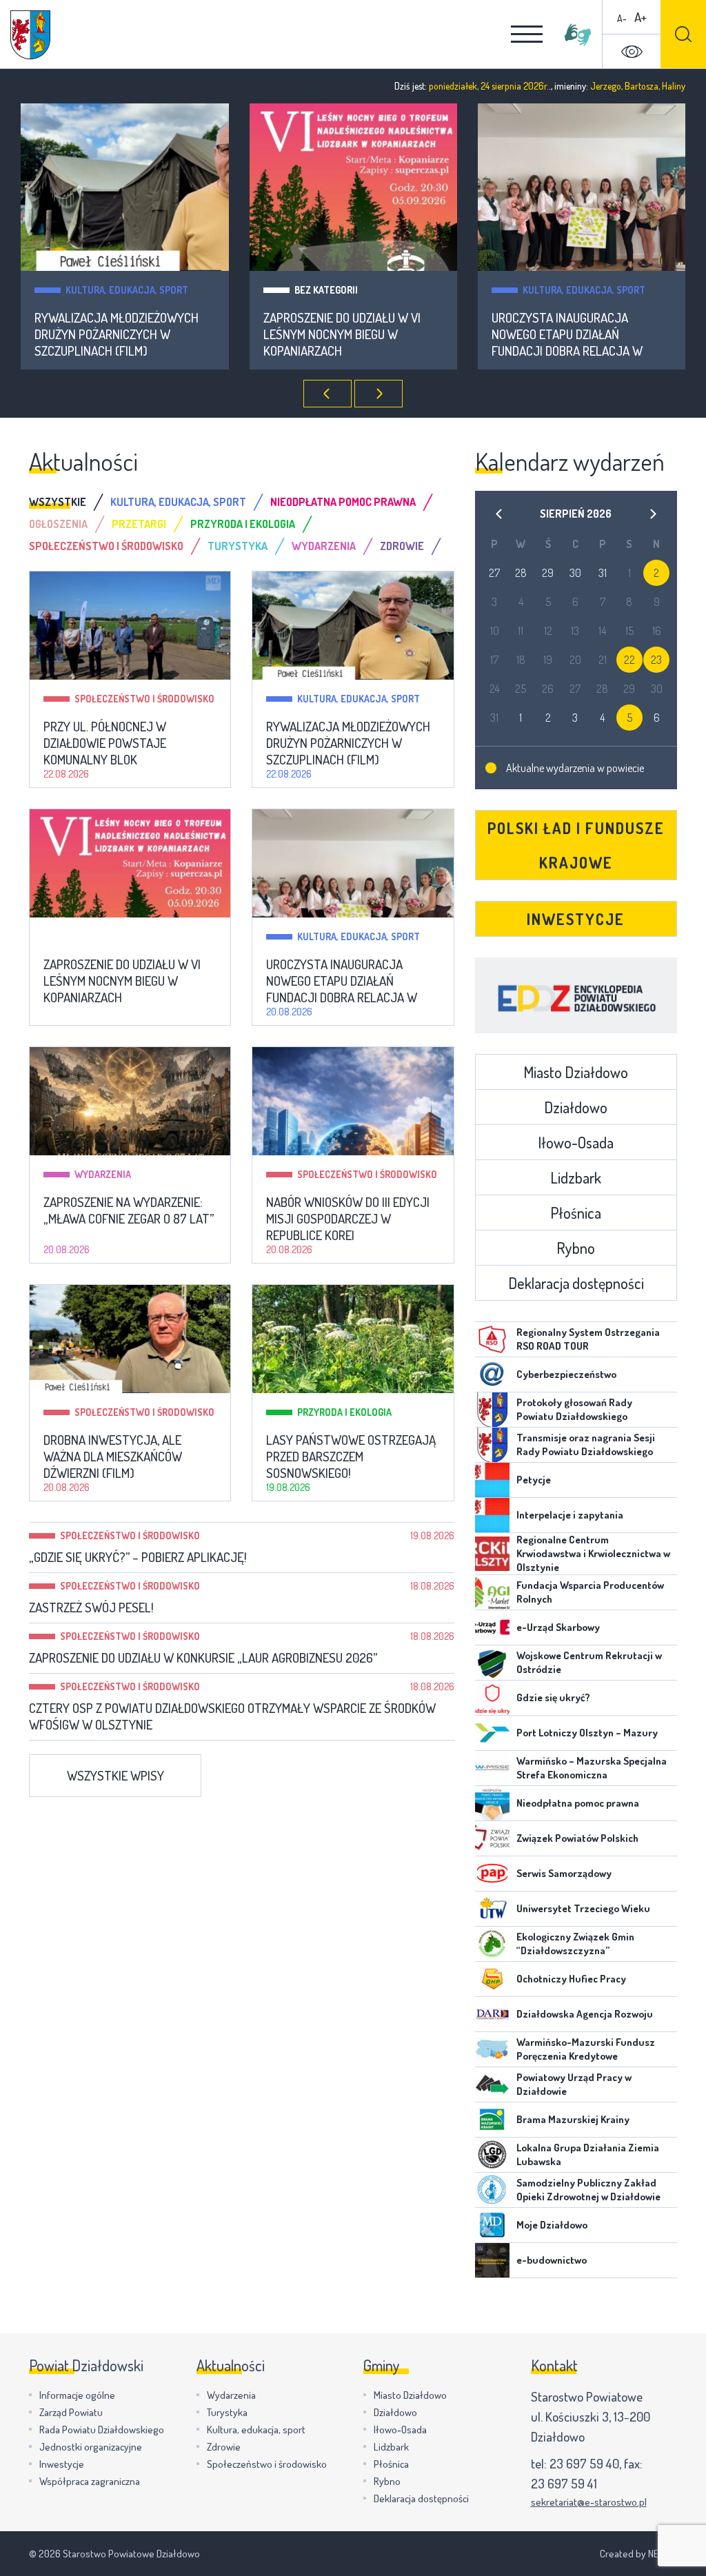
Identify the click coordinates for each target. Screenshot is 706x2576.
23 (656, 660)
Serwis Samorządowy (564, 1873)
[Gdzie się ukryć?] (492, 1698)
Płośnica (576, 1213)
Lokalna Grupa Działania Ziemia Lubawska (588, 2154)
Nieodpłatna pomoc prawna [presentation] (343, 502)
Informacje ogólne (77, 2395)
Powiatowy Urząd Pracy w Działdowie (574, 2084)
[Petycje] (492, 1480)
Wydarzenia (103, 1174)
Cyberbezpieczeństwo (566, 1374)
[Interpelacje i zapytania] (492, 1515)
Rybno (576, 1248)
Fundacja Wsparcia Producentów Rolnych (590, 1592)
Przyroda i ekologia (344, 1412)
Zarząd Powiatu (71, 2412)
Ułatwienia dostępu (632, 52)
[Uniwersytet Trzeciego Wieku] (492, 1909)
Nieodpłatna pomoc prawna (578, 1803)
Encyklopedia (576, 995)
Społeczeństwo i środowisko (144, 699)
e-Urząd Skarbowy (558, 1627)
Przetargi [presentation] (139, 524)
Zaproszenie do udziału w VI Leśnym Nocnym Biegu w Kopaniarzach (342, 334)
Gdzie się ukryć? (553, 1697)
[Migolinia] (578, 34)
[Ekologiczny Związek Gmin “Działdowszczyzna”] (492, 1944)
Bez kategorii (326, 290)
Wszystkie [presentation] (58, 502)
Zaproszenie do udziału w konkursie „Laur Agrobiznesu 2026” (203, 1658)
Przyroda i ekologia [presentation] (243, 524)
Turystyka (227, 2412)
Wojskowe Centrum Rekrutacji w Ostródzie (589, 1662)
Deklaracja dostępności (576, 1283)
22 (629, 660)
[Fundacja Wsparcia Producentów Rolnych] (492, 1592)
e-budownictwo (552, 2260)
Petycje (534, 1480)
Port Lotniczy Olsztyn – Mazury (587, 1733)
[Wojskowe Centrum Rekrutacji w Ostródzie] (492, 1663)
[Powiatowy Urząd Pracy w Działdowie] (492, 2085)
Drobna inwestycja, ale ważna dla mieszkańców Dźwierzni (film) (113, 1457)
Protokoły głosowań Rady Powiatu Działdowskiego (574, 1409)
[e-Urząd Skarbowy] (492, 1627)
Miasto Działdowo (576, 1072)
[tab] (70, 502)
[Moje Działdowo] (492, 2225)
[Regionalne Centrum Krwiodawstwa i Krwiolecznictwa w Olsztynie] (492, 1554)
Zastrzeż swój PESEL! (91, 1608)
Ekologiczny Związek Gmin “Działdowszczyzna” (575, 1944)
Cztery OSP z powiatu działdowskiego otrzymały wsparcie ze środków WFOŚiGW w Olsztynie (232, 1716)
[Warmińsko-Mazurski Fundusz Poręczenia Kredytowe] (492, 2049)
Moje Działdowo (552, 2225)
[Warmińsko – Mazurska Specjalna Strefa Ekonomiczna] (492, 1768)
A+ (641, 17)
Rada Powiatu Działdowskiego (102, 2430)
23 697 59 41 (564, 2483)
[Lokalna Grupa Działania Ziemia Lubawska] (492, 2155)
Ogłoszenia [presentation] (58, 524)
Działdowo (576, 1107)
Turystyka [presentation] (238, 546)
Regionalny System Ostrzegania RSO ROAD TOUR (588, 1339)
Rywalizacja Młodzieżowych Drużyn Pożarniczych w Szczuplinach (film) (117, 334)
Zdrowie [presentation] (402, 546)
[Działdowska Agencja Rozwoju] (492, 2014)
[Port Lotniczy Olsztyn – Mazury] (492, 1733)
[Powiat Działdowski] (30, 35)
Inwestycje (576, 919)
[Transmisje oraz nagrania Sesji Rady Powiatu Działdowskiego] (492, 1445)
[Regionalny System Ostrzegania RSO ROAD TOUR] (492, 1339)
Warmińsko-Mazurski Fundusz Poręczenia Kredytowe (586, 2049)
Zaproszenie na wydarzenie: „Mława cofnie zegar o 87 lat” (129, 1210)
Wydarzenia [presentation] (324, 546)
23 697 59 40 (584, 2463)
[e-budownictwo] (492, 2260)
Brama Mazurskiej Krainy (573, 2119)
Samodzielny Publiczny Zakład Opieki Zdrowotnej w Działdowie (588, 2190)
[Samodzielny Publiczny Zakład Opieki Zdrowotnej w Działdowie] (492, 2190)
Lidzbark (576, 1177)
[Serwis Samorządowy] (492, 1874)
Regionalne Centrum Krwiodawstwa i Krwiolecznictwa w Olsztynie (593, 1553)
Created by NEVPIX (638, 2554)
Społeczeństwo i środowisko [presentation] (106, 546)
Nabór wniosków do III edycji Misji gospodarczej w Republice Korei (348, 1219)
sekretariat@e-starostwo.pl (589, 2502)
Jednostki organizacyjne (91, 2447)
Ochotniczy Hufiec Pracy (571, 1979)
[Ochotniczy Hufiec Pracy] (492, 1979)
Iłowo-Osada (576, 1142)
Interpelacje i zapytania (570, 1515)
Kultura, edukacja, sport (127, 290)
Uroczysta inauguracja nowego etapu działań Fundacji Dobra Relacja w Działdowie (567, 334)
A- (622, 18)
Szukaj (683, 34)
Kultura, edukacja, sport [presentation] (178, 502)
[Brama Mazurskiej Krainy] (492, 2120)
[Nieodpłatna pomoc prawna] (492, 1803)
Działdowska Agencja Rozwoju (585, 2014)
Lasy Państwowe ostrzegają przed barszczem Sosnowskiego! (351, 1457)
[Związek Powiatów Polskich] (492, 1838)
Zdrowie (224, 2447)
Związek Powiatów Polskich (577, 1838)
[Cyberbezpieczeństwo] (492, 1375)
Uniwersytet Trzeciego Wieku (583, 1908)
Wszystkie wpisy (115, 1775)
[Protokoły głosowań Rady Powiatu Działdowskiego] (492, 1410)
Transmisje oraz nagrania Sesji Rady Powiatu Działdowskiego (586, 1444)
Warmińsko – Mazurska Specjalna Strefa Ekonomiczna (592, 1768)
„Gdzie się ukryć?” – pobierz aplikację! (138, 1557)
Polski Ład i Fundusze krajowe (576, 845)
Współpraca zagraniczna (90, 2481)
